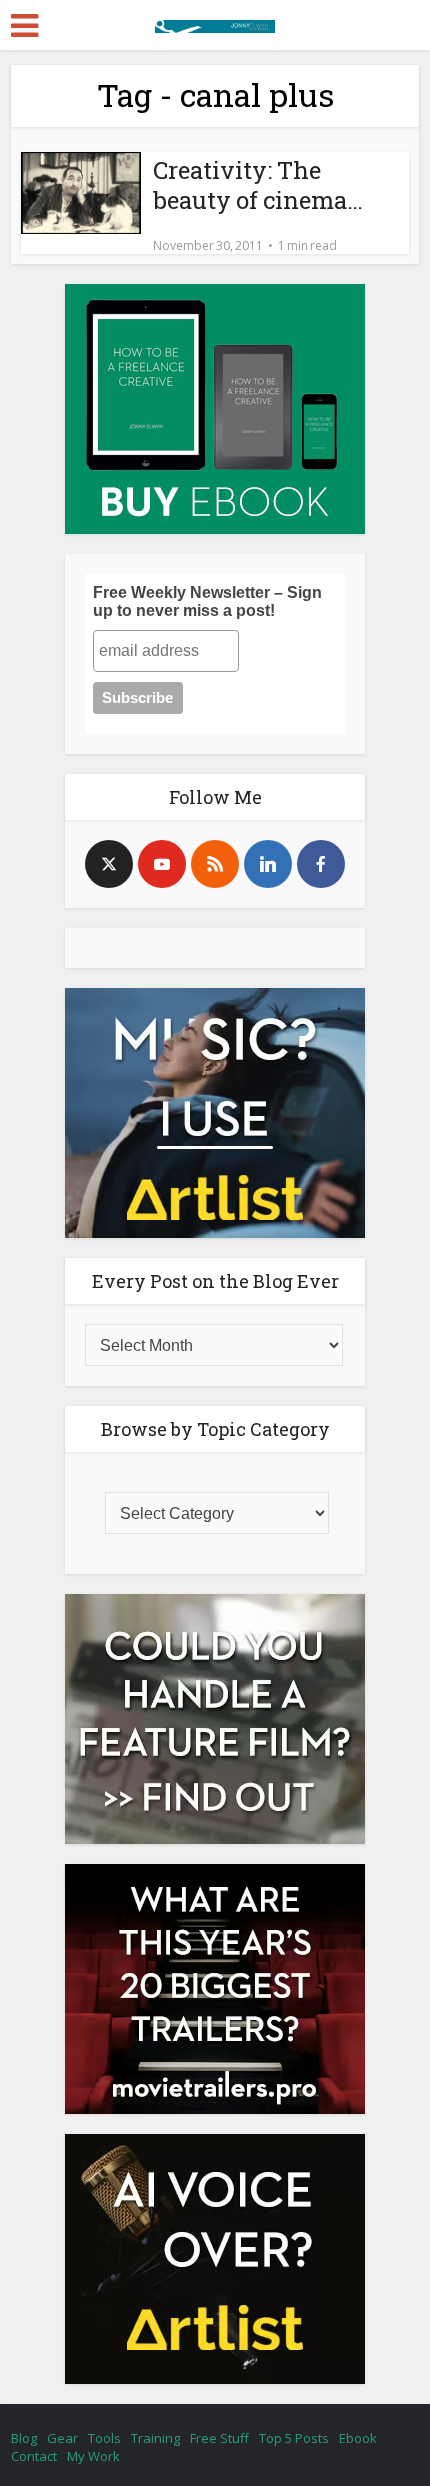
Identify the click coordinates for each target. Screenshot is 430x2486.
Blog (24, 2438)
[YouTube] (162, 864)
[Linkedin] (268, 864)
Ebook (358, 2438)
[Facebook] (321, 864)
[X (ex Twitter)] (109, 864)
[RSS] (215, 864)
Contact (34, 2456)
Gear (62, 2438)
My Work (93, 2456)
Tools (104, 2438)
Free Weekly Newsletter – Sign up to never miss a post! (207, 601)
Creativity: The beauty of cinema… (258, 185)
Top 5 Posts (294, 2438)
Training (155, 2438)
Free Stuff (219, 2438)
